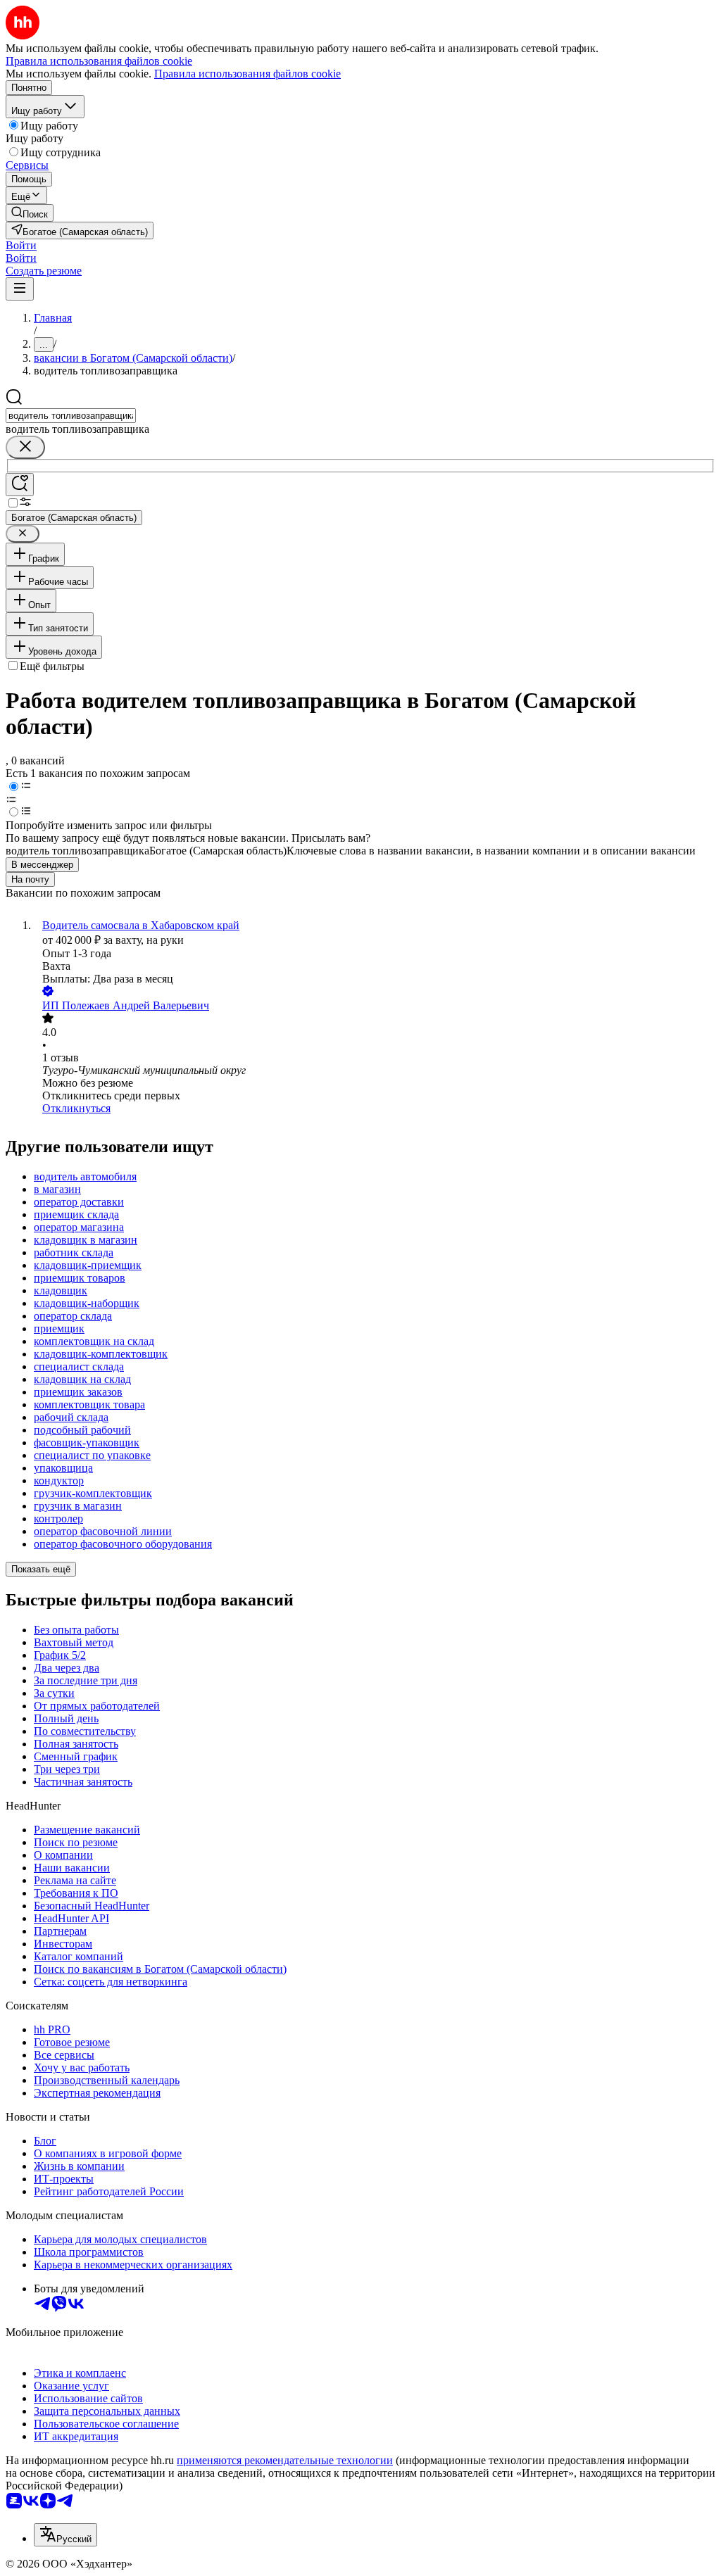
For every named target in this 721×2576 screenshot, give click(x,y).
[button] (21, 245)
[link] (30, 213)
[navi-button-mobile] (20, 289)
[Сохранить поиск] (20, 485)
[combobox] (71, 416)
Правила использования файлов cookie (247, 74)
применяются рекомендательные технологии (285, 2460)
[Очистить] (25, 447)
